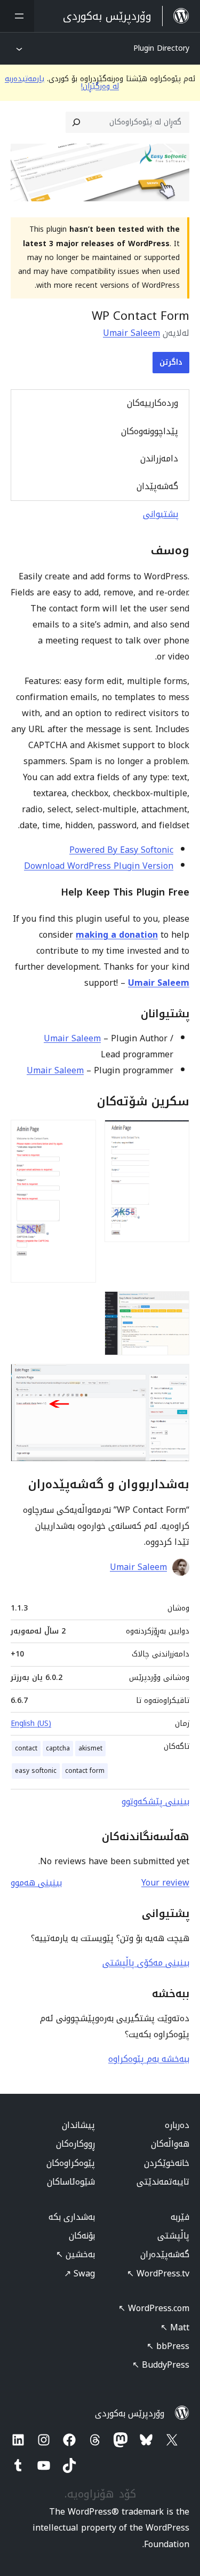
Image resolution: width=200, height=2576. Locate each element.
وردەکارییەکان (153, 403)
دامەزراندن (159, 458)
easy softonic (36, 1771)
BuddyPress (161, 2365)
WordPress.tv (158, 2273)
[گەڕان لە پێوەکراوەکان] (76, 122)
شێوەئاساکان (71, 2182)
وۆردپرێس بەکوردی (130, 2413)
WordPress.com (154, 2308)
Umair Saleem (131, 333)
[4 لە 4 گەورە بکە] (175, 1378)
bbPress (168, 2346)
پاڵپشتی (173, 2236)
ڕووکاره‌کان (75, 2144)
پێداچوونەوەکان (150, 431)
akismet (90, 1748)
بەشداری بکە (72, 2217)
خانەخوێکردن (167, 2163)
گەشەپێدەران (165, 2254)
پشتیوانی (161, 514)
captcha (58, 1748)
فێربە (180, 2217)
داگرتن (171, 362)
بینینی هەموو (36, 1883)
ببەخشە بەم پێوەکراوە (149, 2059)
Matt (175, 2327)
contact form (85, 1771)
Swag (79, 2273)
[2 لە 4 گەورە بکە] (82, 1134)
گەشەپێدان (157, 486)
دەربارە (177, 2125)
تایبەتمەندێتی (163, 2182)
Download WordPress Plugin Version (99, 866)
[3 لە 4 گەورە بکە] (175, 1306)
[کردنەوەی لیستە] (17, 16)
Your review (165, 1883)
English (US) (31, 1723)
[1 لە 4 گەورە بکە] (175, 1134)
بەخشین (75, 2254)
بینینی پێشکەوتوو (155, 1801)
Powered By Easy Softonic (121, 850)
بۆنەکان (82, 2236)
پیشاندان (78, 2125)
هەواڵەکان (170, 2144)
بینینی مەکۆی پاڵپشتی (146, 1963)
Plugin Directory (161, 48)
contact (26, 1748)
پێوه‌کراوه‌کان (71, 2163)
